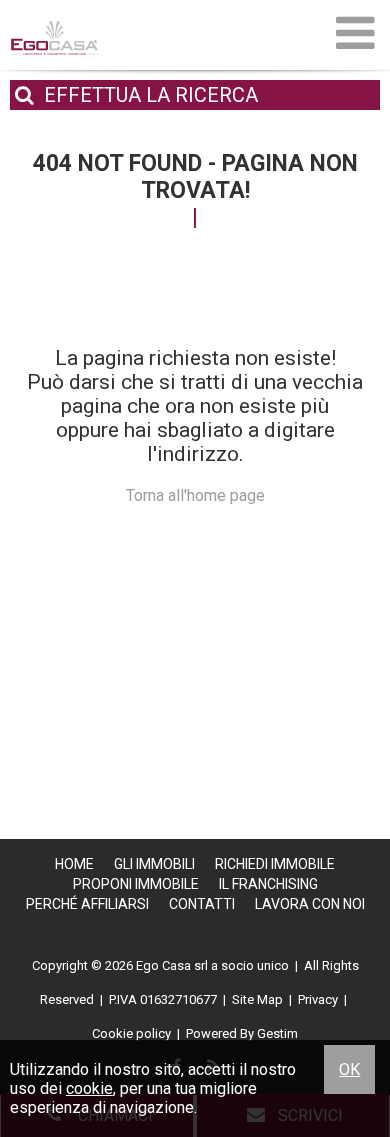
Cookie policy (131, 1033)
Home (74, 864)
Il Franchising (268, 884)
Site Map (257, 999)
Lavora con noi (310, 904)
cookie (89, 1088)
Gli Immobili (154, 864)
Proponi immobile (136, 884)
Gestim (277, 1033)
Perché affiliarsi (87, 904)
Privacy (318, 999)
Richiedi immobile (275, 864)
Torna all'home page (195, 495)
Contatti (202, 904)
